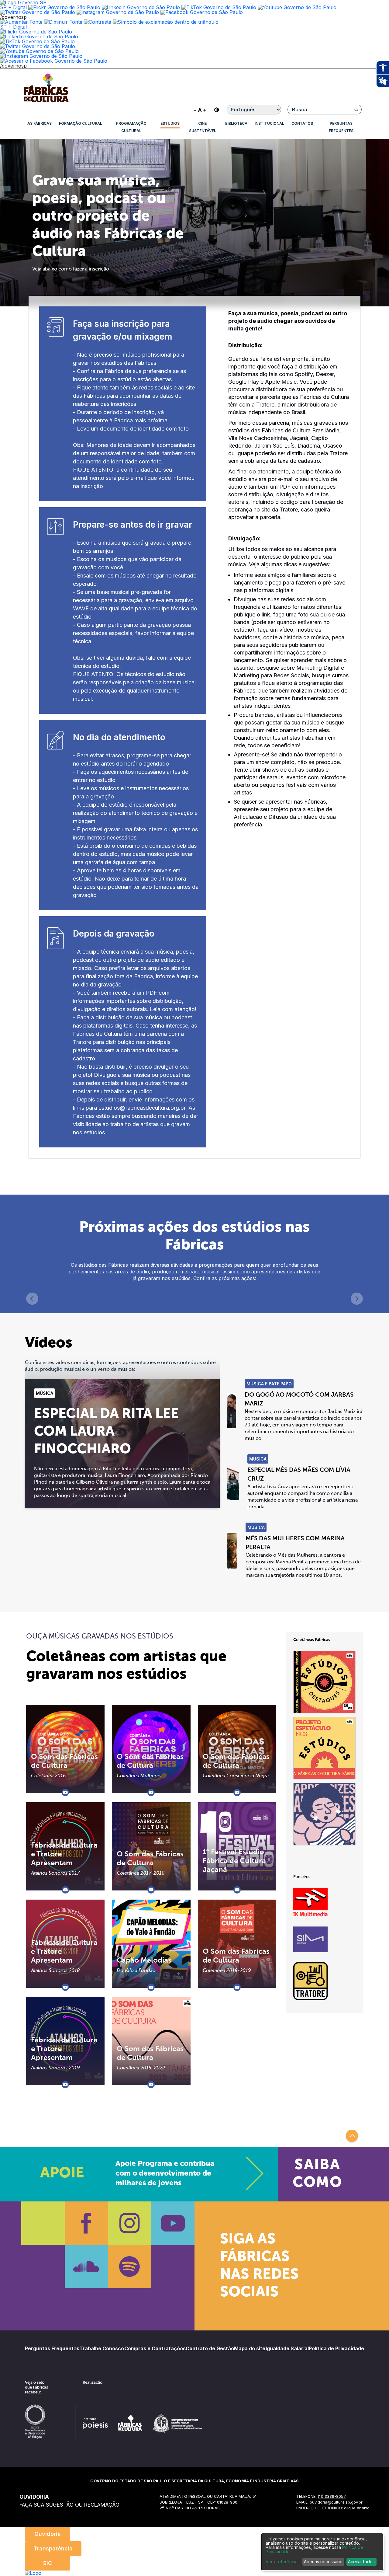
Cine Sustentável (203, 127)
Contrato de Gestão (210, 2348)
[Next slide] (357, 1299)
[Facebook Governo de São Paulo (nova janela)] (202, 12)
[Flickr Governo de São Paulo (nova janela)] (64, 7)
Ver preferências (283, 2562)
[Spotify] (130, 2267)
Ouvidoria (48, 2534)
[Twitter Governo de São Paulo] (38, 46)
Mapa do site (250, 2348)
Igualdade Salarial (287, 2348)
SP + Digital (13, 7)
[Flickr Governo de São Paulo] (36, 32)
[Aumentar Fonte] (21, 22)
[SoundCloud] (86, 2267)
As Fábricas (40, 123)
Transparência (53, 2548)
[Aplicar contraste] (98, 22)
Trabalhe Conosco (102, 2348)
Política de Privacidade (336, 2348)
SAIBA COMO (317, 2174)
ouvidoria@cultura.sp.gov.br (336, 2502)
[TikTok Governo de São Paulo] (37, 41)
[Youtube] (173, 2223)
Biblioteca (236, 123)
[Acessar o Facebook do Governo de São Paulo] (54, 61)
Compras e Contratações (155, 2348)
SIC (48, 2563)
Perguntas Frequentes (341, 127)
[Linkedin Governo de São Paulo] (39, 37)
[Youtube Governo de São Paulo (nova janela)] (297, 7)
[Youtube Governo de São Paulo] (39, 51)
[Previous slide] (32, 1299)
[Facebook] (86, 2223)
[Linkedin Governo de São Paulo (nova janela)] (141, 7)
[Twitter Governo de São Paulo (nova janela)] (38, 12)
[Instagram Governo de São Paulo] (118, 12)
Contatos (302, 123)
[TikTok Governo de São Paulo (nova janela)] (219, 7)
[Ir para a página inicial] (46, 102)
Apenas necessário (323, 2562)
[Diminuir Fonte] (63, 22)
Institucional (269, 123)
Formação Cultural (81, 123)
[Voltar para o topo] (352, 2136)
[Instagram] (130, 2223)
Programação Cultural (131, 127)
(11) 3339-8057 (332, 2496)
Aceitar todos (361, 2562)
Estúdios (170, 123)
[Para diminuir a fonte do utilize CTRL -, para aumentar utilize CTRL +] (200, 110)
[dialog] (322, 2552)
